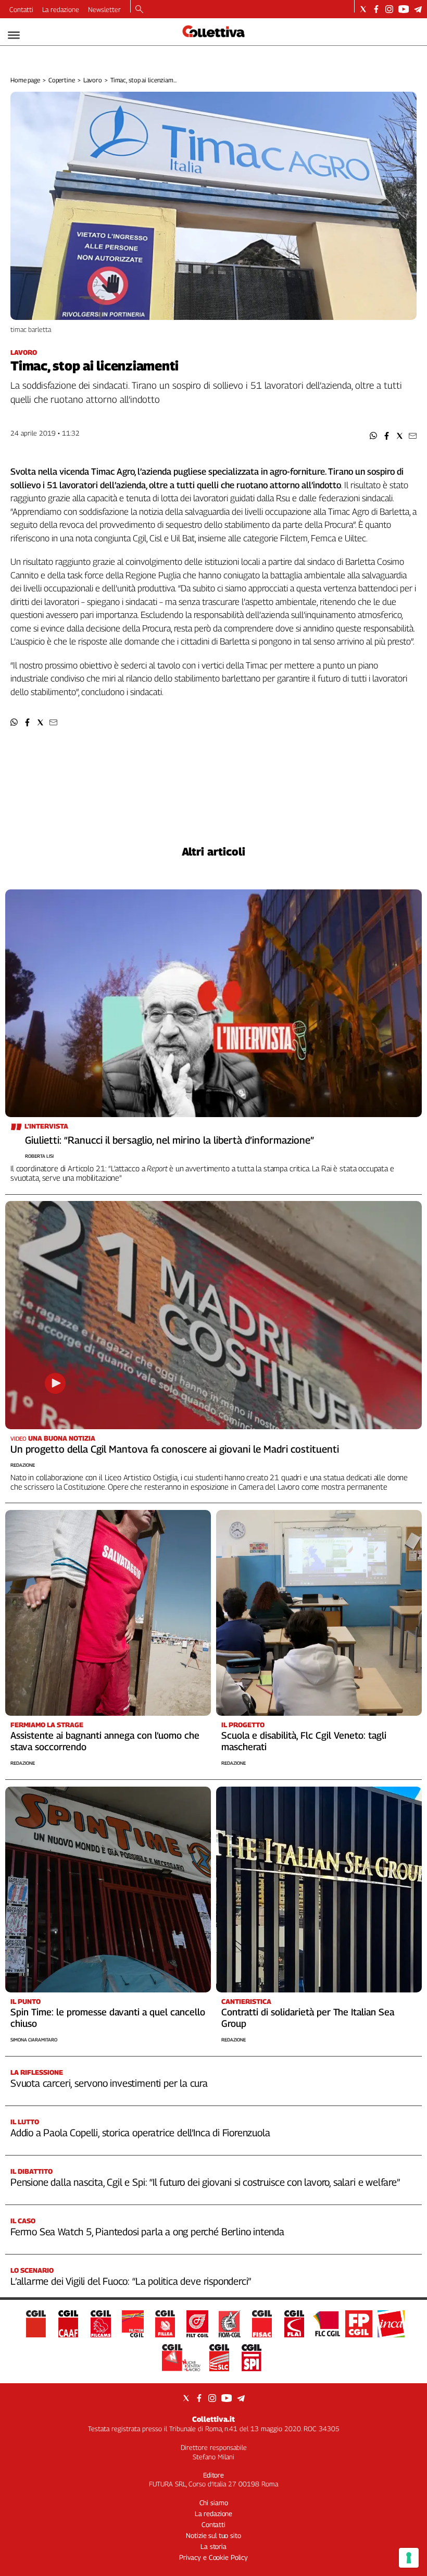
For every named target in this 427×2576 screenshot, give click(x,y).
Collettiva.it (213, 2419)
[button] (374, 436)
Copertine (62, 80)
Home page (25, 80)
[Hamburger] (14, 35)
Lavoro (93, 80)
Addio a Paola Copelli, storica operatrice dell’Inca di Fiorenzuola (140, 2133)
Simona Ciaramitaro (34, 2040)
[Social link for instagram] (389, 9)
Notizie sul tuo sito (213, 2535)
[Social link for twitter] (363, 9)
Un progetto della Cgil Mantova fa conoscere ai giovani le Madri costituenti (175, 1449)
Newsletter (104, 9)
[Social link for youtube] (404, 9)
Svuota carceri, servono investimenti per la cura (109, 2083)
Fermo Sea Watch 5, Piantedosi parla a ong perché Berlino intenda (147, 2232)
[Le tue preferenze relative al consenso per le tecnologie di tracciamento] (409, 2558)
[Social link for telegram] (418, 9)
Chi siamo (214, 2503)
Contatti (21, 9)
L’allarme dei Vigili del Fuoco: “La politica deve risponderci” (131, 2281)
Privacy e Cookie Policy (213, 2557)
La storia (213, 2546)
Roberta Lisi (39, 1156)
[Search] (139, 10)
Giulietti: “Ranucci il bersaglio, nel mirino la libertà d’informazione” (169, 1140)
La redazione (61, 9)
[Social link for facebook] (376, 9)
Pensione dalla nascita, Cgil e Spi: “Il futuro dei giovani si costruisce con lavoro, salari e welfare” (205, 2182)
